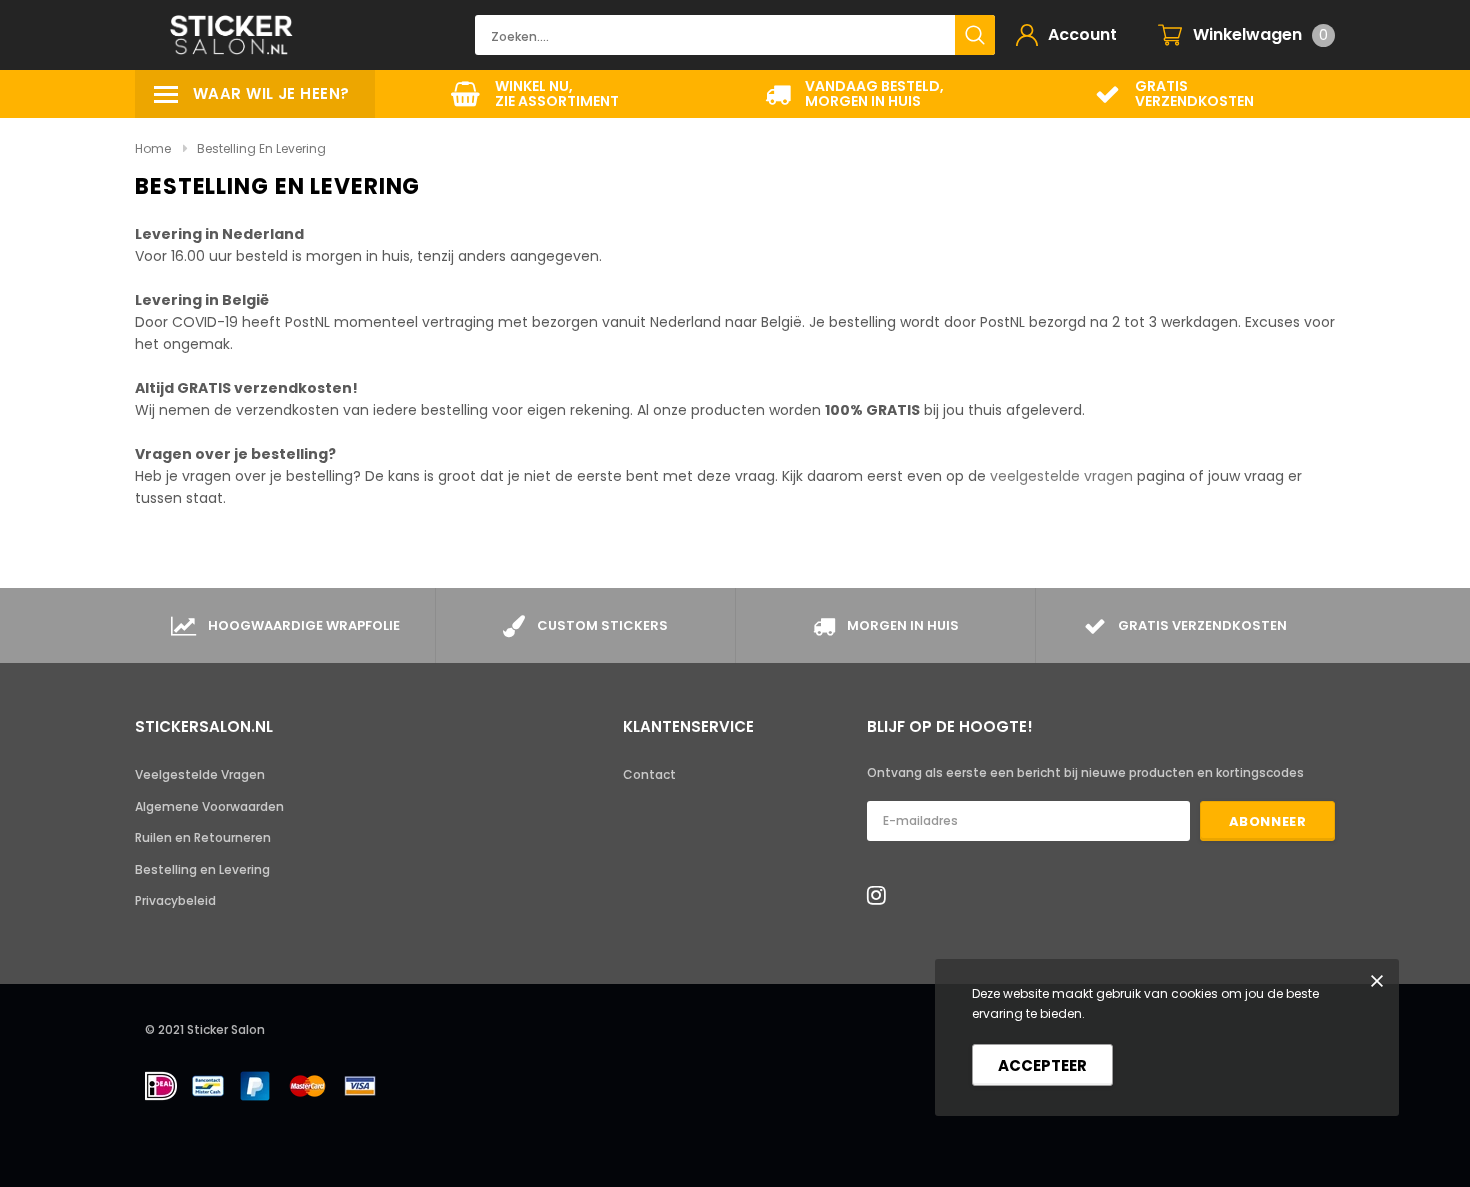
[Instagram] (882, 895)
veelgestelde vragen (1063, 476)
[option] (535, 94)
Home (153, 148)
